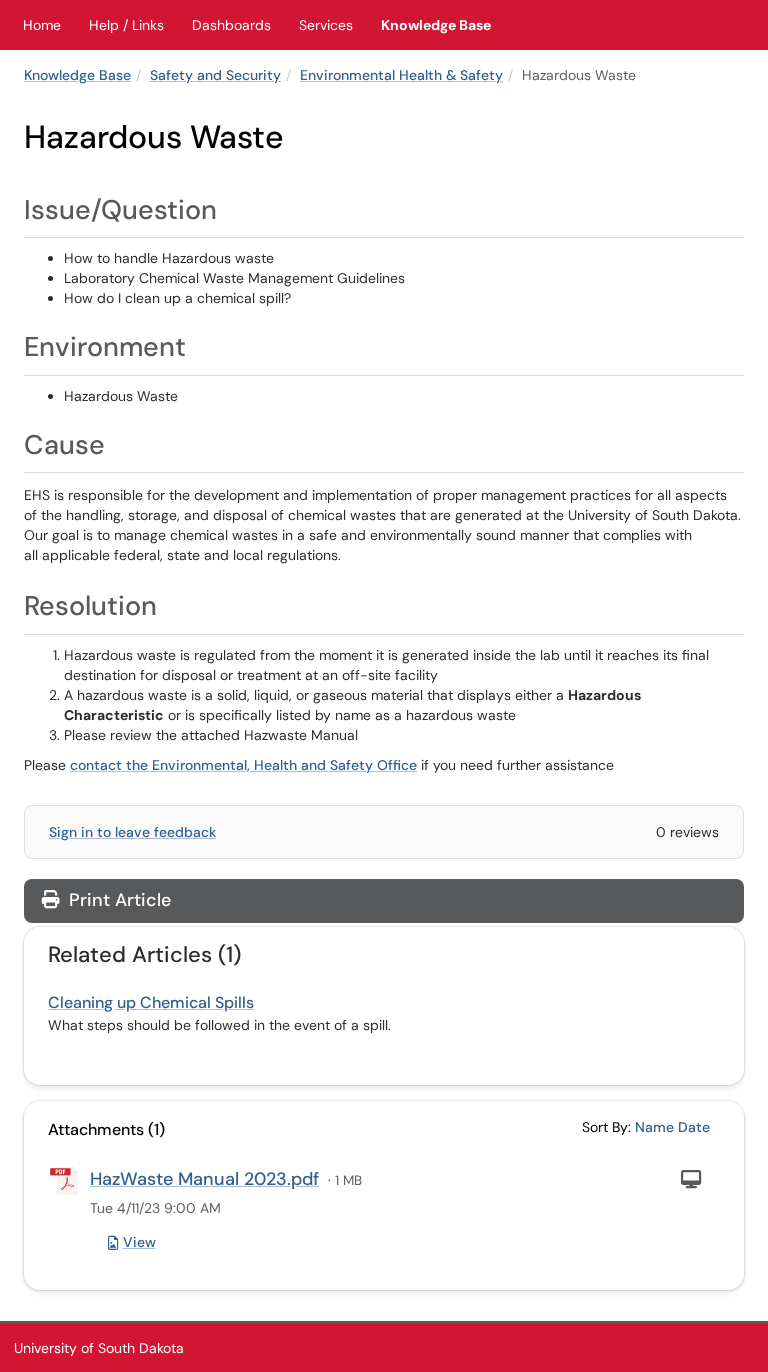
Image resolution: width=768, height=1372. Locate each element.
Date (694, 1127)
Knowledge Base (436, 25)
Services (326, 25)
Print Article (117, 900)
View (139, 1242)
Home (42, 25)
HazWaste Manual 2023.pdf (204, 1179)
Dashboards (231, 25)
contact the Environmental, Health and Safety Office (243, 765)
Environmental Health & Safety (401, 75)
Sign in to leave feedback (132, 832)
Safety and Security (215, 75)
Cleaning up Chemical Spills (151, 1002)
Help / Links (126, 25)
